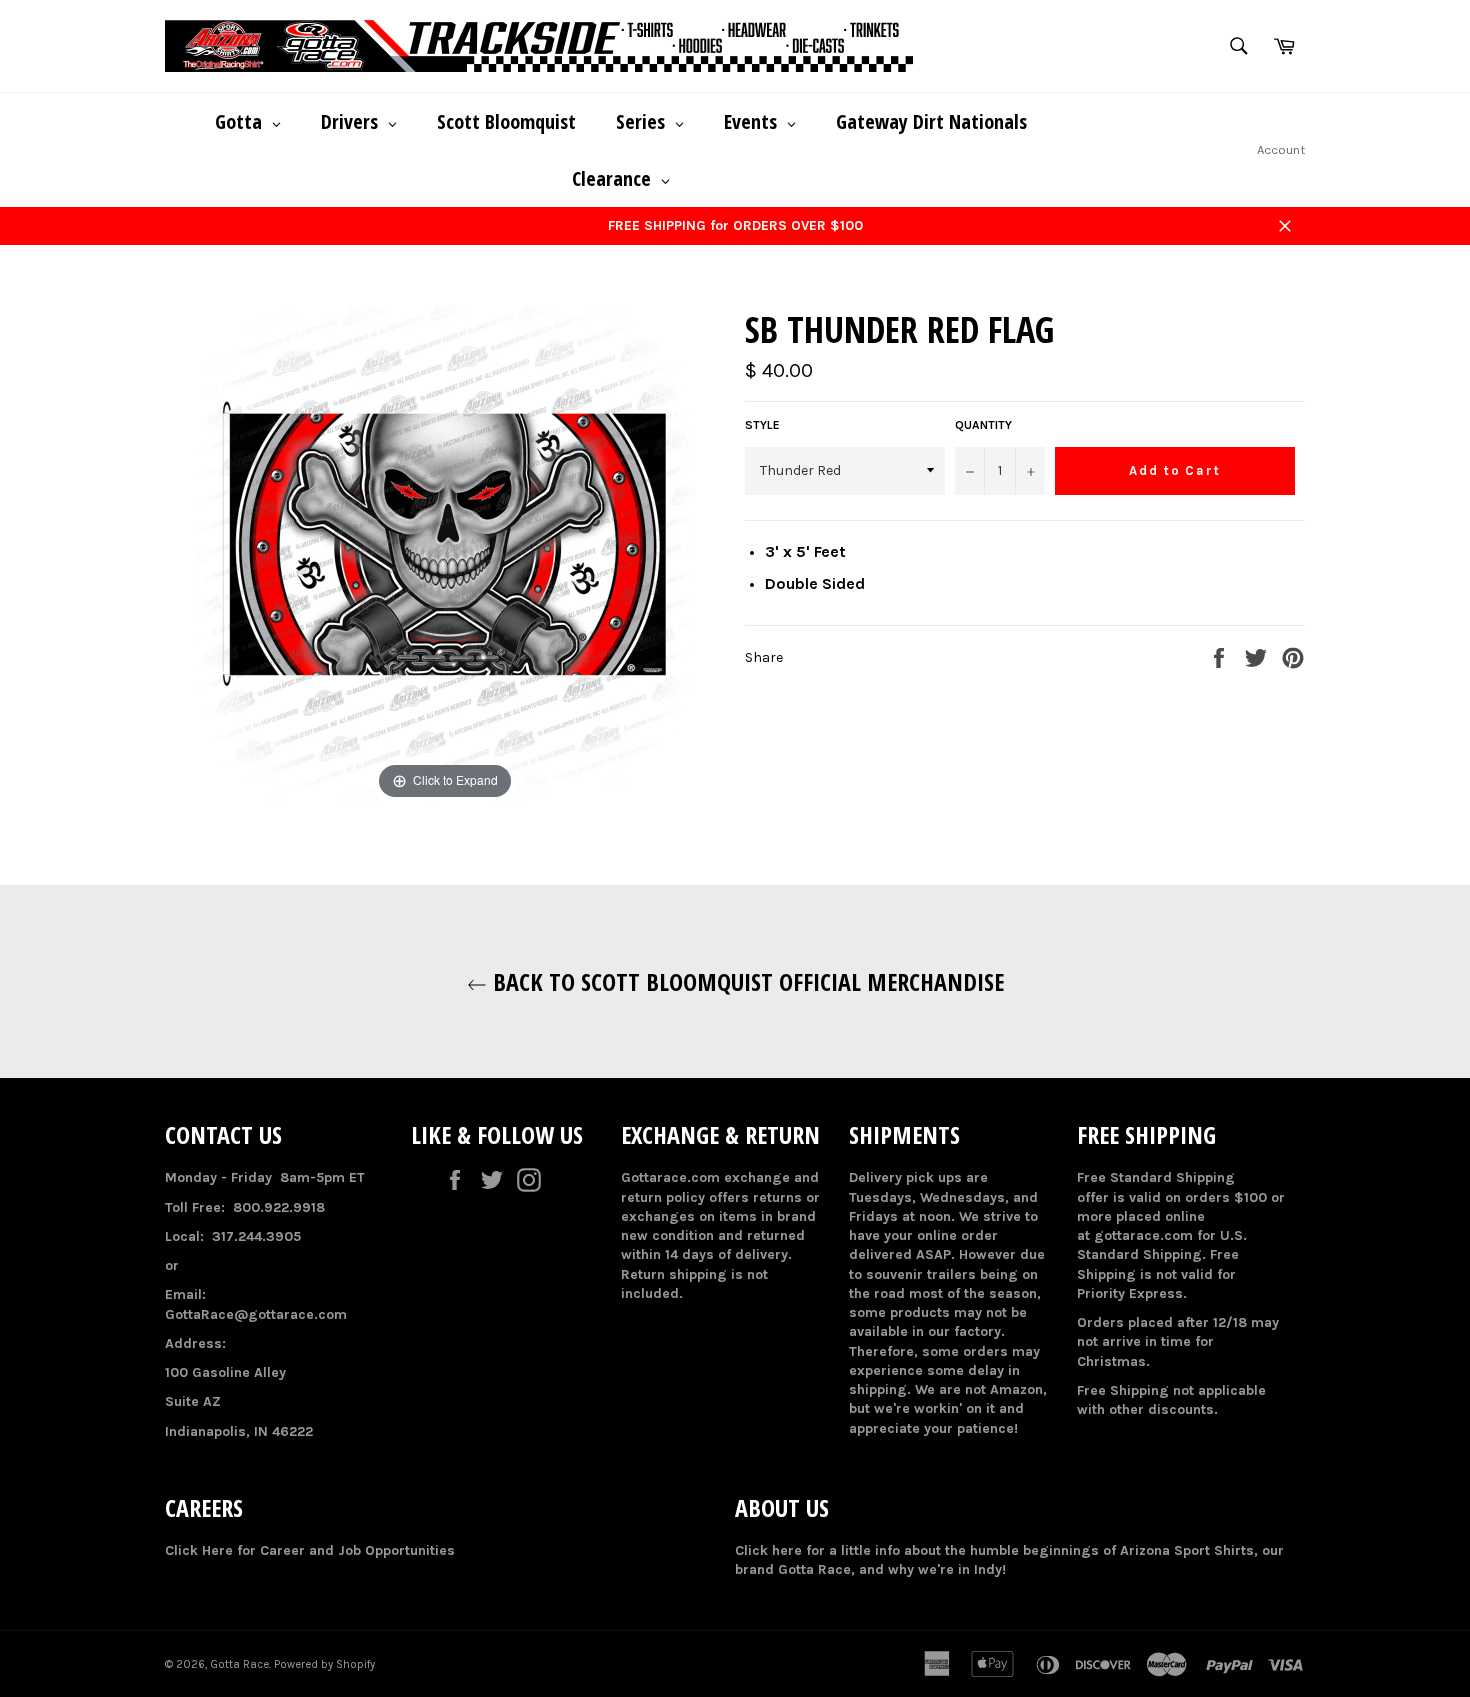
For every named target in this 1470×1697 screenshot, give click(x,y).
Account (1281, 149)
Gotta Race (239, 1664)
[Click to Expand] (445, 554)
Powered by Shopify (324, 1664)
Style (762, 425)
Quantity (983, 425)
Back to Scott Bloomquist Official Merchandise (745, 981)
